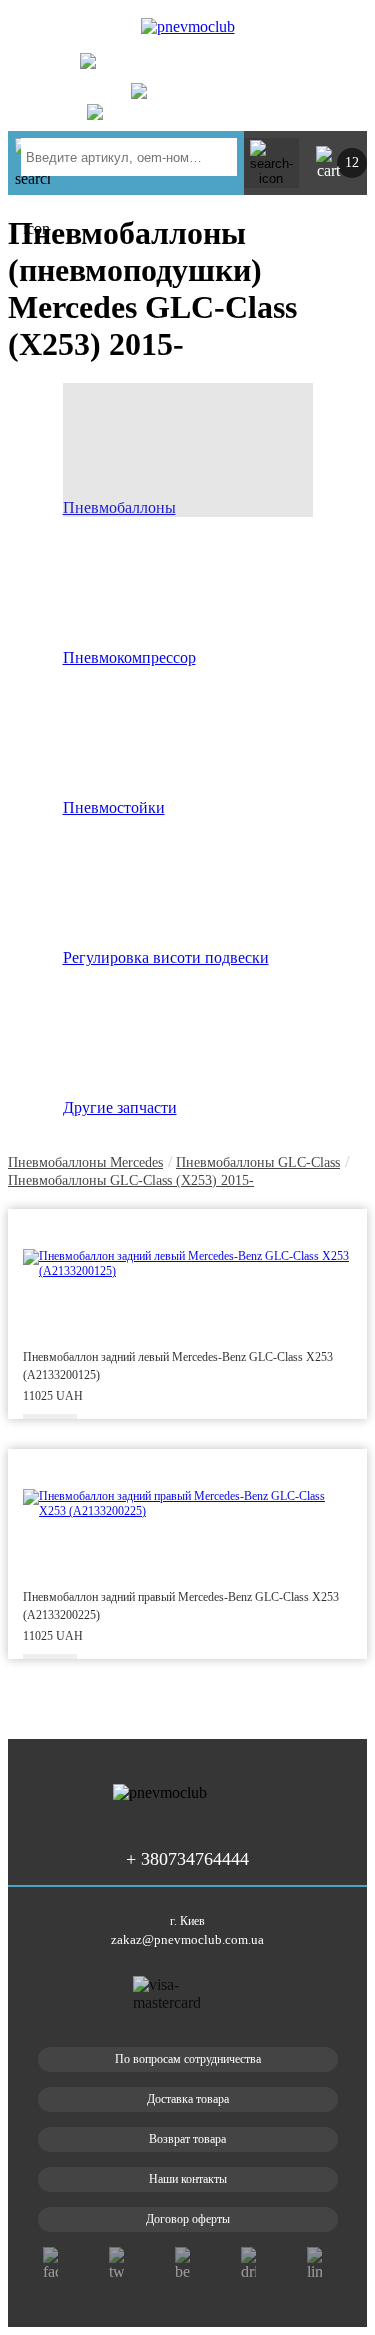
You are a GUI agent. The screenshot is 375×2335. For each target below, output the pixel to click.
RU (335, 31)
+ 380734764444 (225, 67)
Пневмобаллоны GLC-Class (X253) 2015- (131, 1180)
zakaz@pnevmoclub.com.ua (187, 1939)
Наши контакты (188, 2179)
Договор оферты (188, 2219)
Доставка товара (188, 2099)
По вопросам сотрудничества (188, 2059)
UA (303, 31)
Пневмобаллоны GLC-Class (258, 1162)
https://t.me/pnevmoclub (210, 112)
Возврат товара (187, 2139)
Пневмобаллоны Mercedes (85, 1162)
